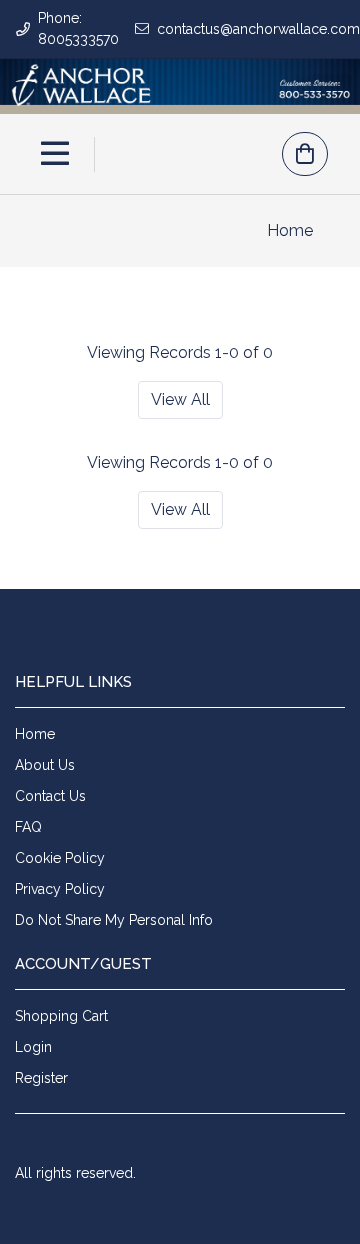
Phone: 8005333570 (78, 28)
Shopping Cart (61, 1016)
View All (180, 399)
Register (41, 1078)
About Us (45, 765)
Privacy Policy (60, 889)
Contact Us (50, 796)
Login (33, 1047)
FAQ (28, 827)
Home (290, 230)
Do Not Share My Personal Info (114, 920)
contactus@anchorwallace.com (258, 29)
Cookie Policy (60, 858)
